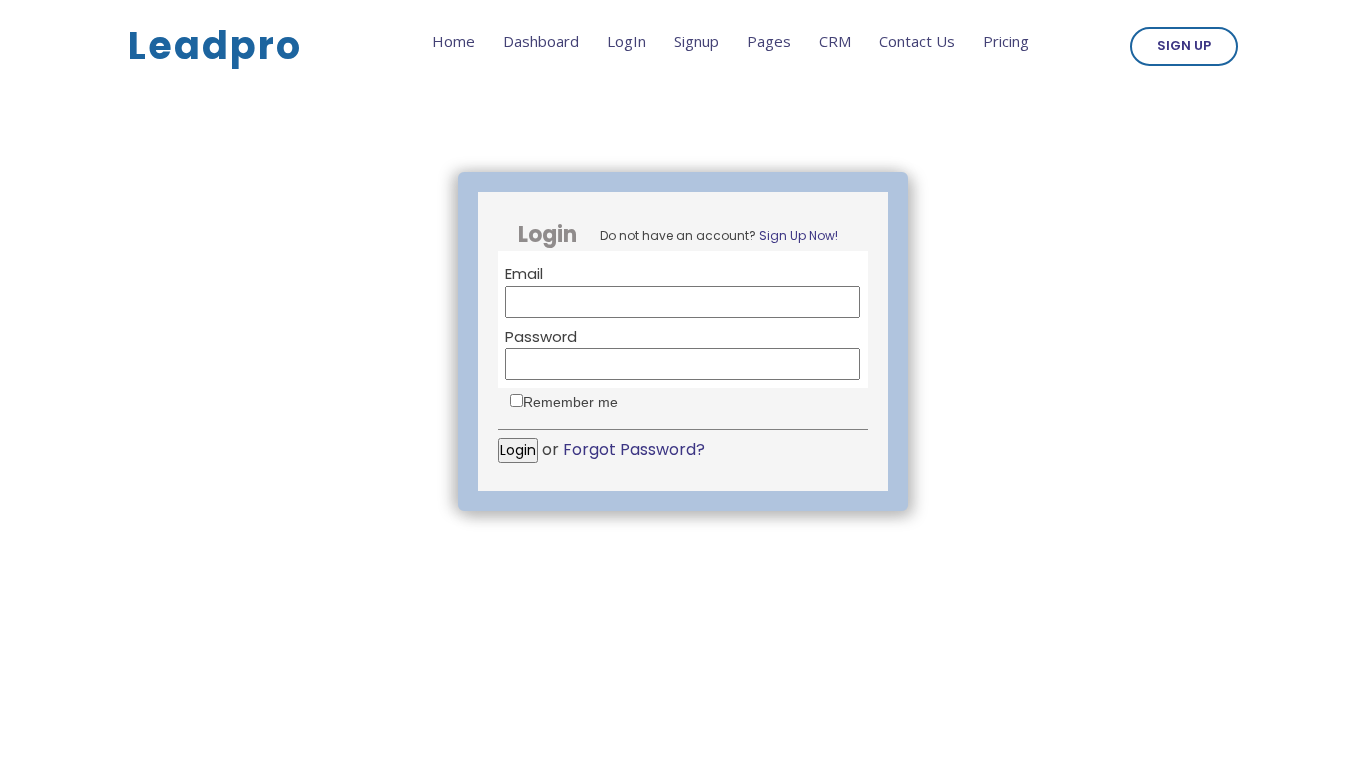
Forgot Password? (634, 449)
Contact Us (917, 41)
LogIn (626, 41)
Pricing (1006, 41)
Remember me (570, 402)
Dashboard (541, 41)
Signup (696, 41)
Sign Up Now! (798, 235)
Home (453, 41)
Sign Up (1184, 45)
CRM (835, 41)
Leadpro (215, 45)
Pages (769, 41)
